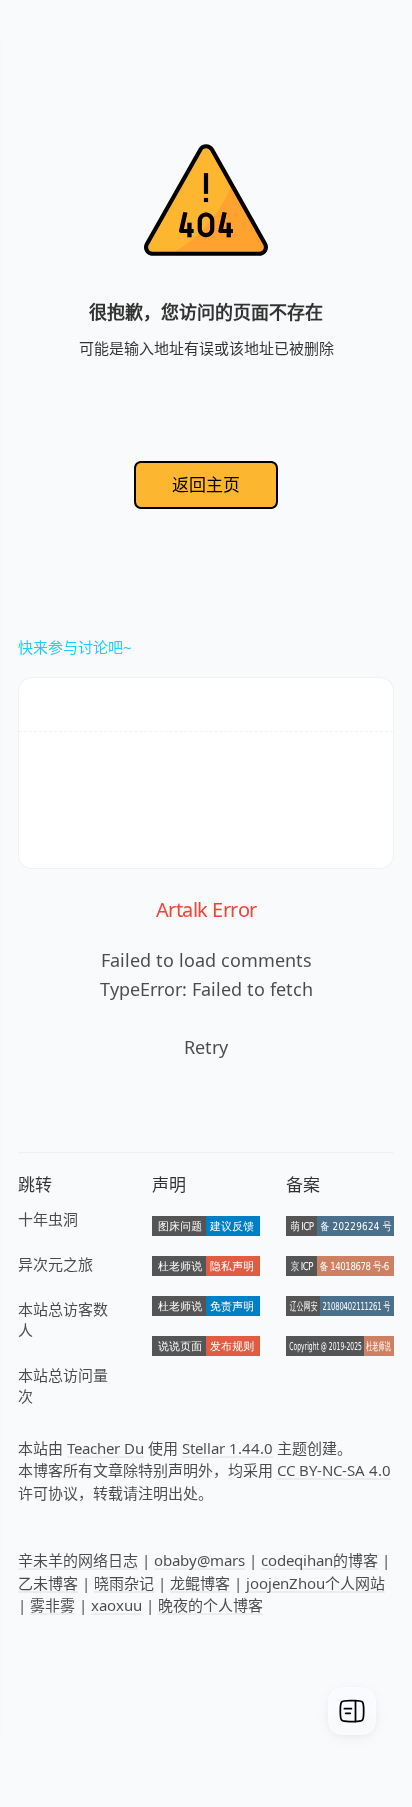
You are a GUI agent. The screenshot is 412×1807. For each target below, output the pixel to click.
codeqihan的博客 (319, 1560)
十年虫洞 (48, 1219)
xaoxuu (116, 1605)
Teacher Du (105, 1448)
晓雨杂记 (124, 1583)
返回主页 (206, 484)
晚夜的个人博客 (210, 1605)
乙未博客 (48, 1583)
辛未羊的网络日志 (78, 1560)
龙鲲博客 (200, 1583)
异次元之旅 (55, 1264)
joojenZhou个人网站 (315, 1583)
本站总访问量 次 (63, 1385)
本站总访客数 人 (63, 1319)
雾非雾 (52, 1605)
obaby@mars (199, 1560)
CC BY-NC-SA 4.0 (334, 1470)
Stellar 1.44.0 (227, 1448)
